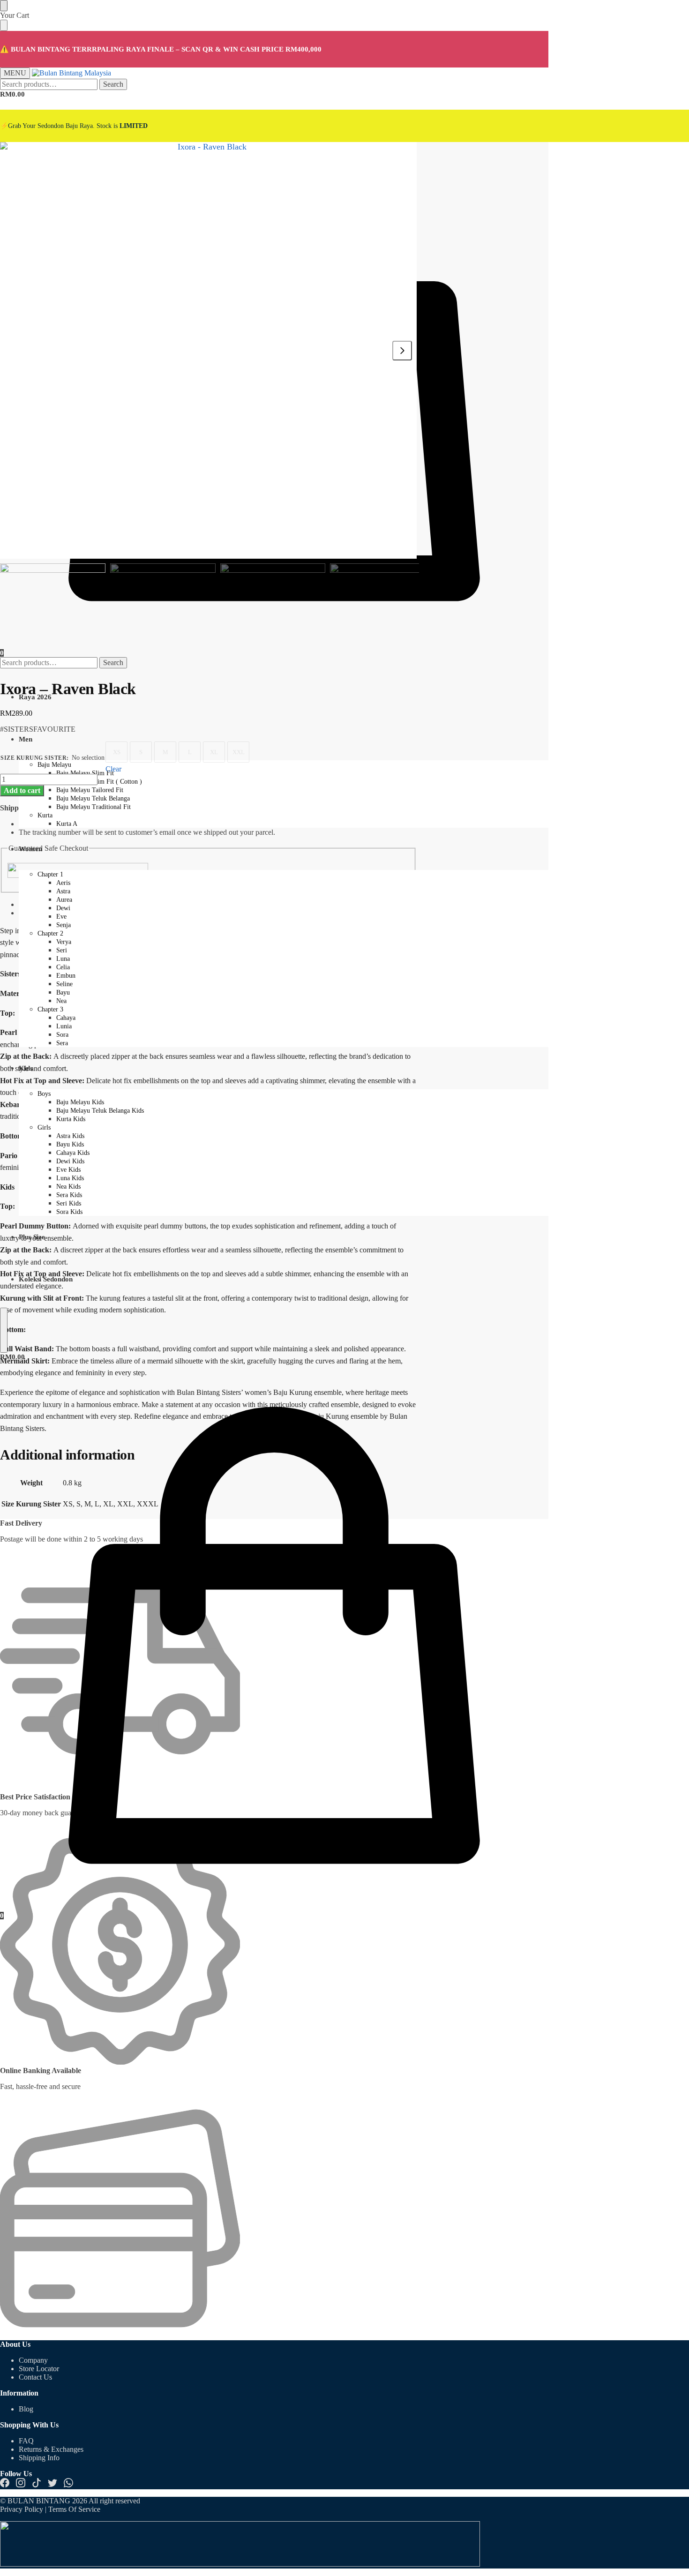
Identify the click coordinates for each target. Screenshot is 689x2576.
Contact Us (35, 2377)
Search (113, 84)
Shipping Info (39, 2458)
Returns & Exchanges (51, 2449)
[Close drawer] (4, 25)
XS (117, 752)
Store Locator (39, 2369)
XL (214, 752)
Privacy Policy (22, 2509)
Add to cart (22, 790)
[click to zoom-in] (208, 350)
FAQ (26, 2441)
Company (33, 2360)
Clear (113, 769)
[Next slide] (402, 351)
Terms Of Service (74, 2509)
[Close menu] (4, 6)
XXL (239, 752)
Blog (26, 2409)
